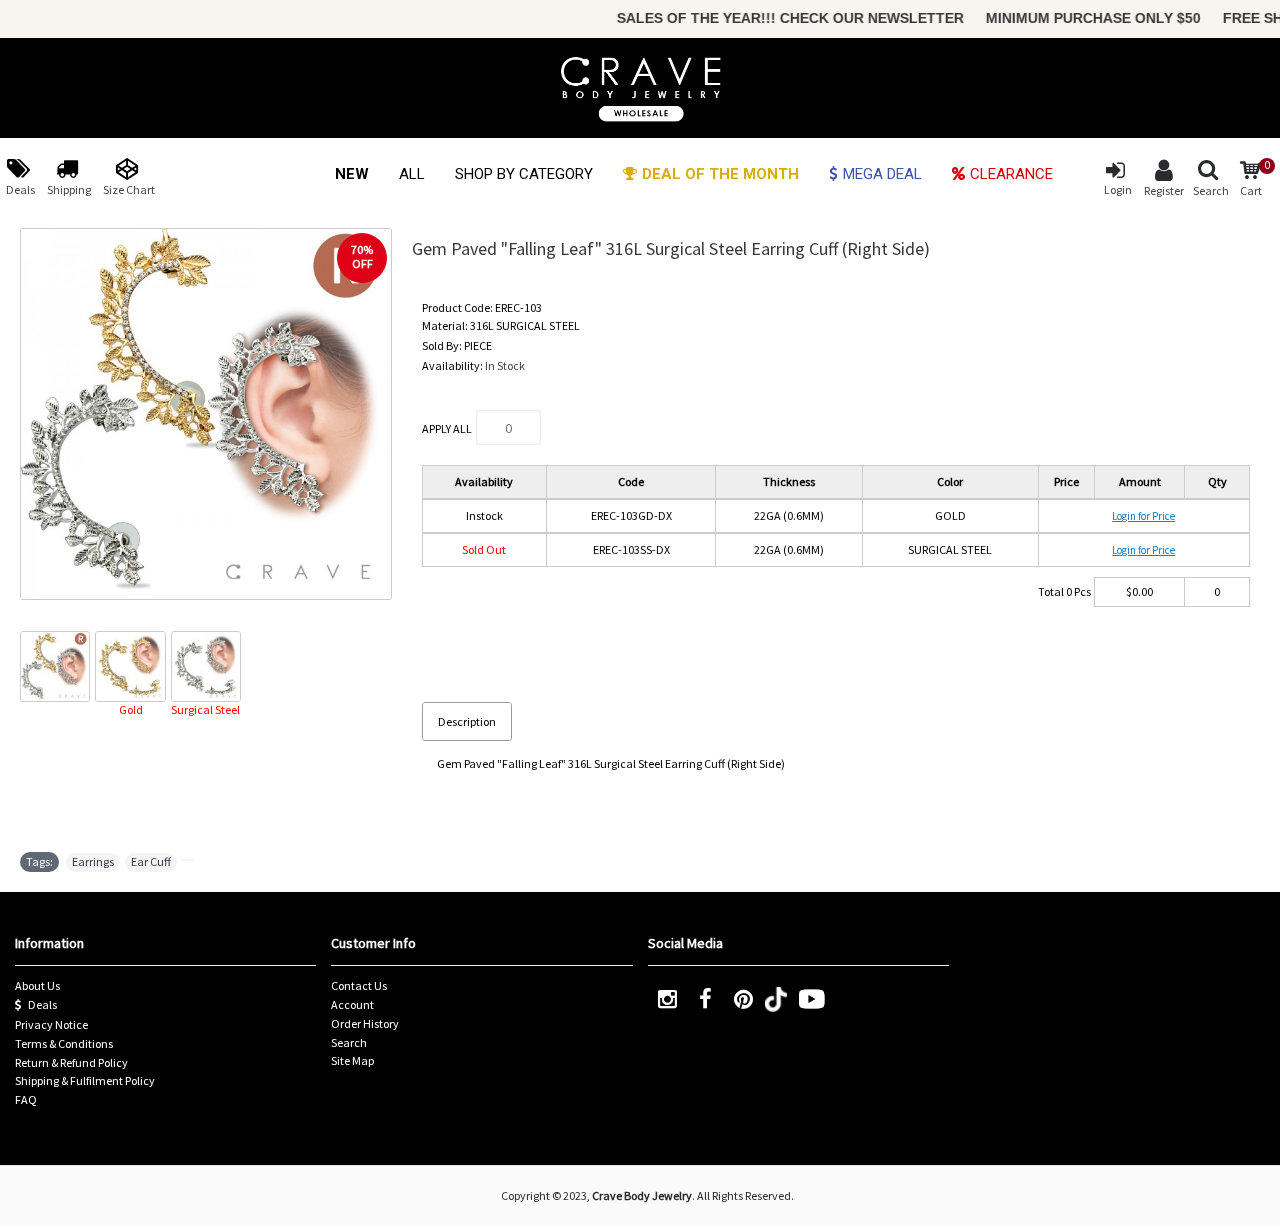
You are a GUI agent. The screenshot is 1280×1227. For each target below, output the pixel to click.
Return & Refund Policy (71, 1062)
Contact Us (359, 985)
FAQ (26, 1099)
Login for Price (1143, 516)
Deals (42, 1004)
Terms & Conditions (64, 1043)
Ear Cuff (151, 861)
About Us (37, 985)
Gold (131, 709)
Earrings (93, 861)
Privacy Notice (51, 1024)
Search (349, 1042)
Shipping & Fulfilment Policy (85, 1080)
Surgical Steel (205, 709)
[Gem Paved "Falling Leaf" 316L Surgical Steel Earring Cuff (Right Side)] (206, 414)
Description (467, 721)
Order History (365, 1023)
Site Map (352, 1060)
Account (352, 1004)
